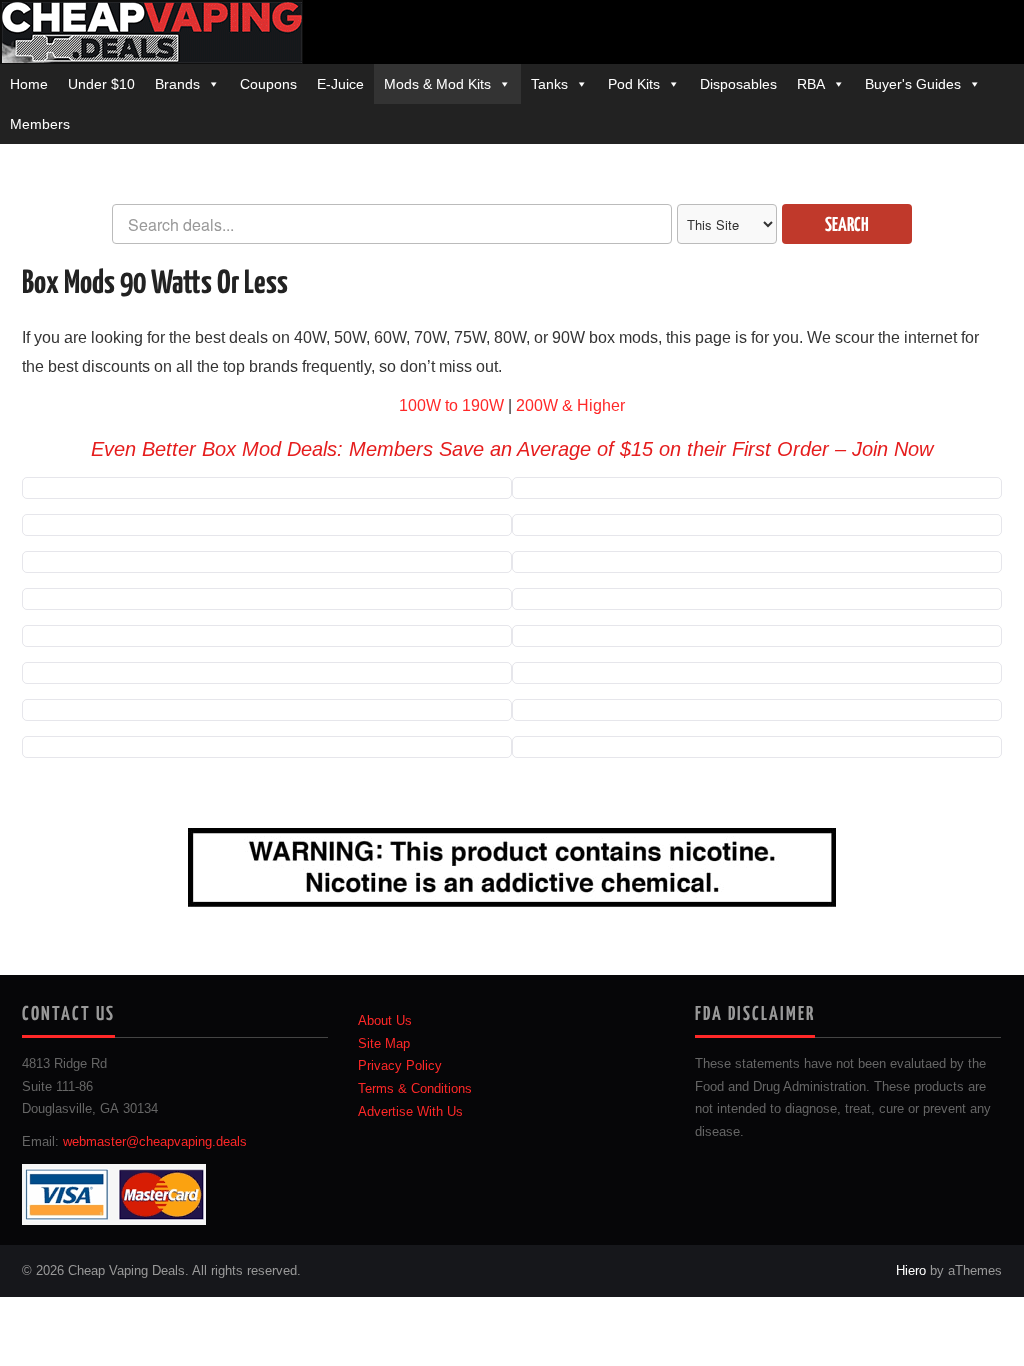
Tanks (549, 84)
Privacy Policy (400, 1066)
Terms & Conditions (415, 1089)
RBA (811, 84)
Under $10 (101, 84)
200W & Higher (570, 405)
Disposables (738, 84)
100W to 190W (451, 405)
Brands (177, 84)
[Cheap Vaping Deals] (151, 31)
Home (29, 84)
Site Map (384, 1044)
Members (40, 124)
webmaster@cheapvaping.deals (155, 1142)
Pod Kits (634, 84)
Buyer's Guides (913, 84)
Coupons (268, 84)
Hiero (911, 1271)
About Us (385, 1021)
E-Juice (340, 84)
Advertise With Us (410, 1112)
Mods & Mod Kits (437, 84)
